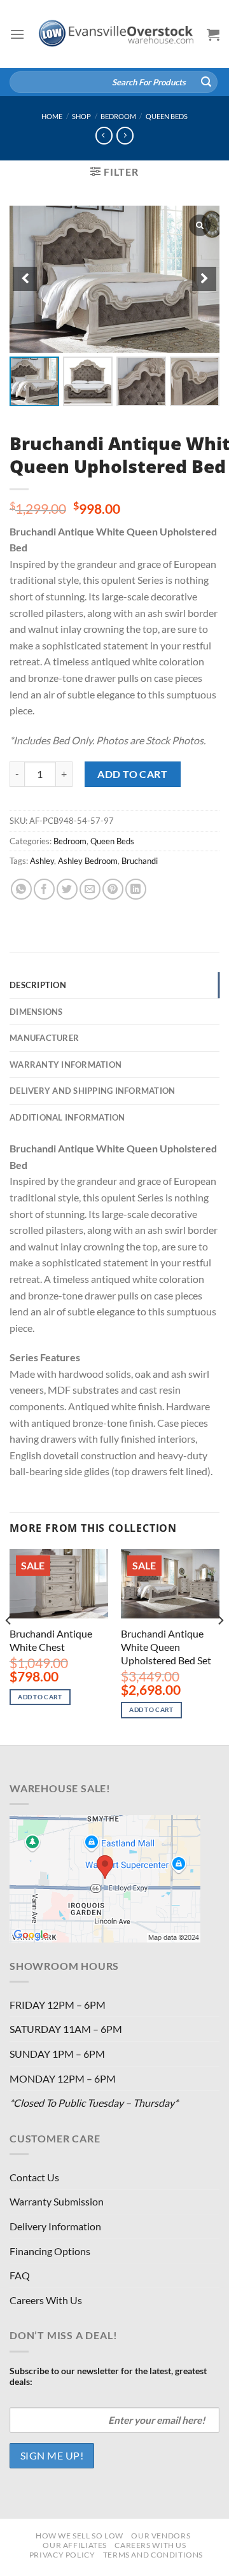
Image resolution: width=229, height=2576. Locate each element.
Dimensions (36, 1012)
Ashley (42, 861)
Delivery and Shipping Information (92, 1091)
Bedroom (118, 116)
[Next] (220, 1646)
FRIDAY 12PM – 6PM (58, 2005)
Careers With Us (46, 2300)
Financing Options (50, 2251)
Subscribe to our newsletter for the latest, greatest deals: (108, 2376)
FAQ (20, 2275)
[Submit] (206, 82)
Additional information (67, 1117)
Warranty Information (66, 1065)
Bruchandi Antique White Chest (51, 1640)
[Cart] (213, 34)
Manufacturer (44, 1038)
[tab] (114, 985)
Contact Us (34, 2177)
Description (38, 985)
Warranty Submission (57, 2201)
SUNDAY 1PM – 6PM (57, 2054)
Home (52, 116)
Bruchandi (140, 861)
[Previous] (9, 1646)
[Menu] (17, 34)
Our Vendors (161, 2536)
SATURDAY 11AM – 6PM (66, 2029)
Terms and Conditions (153, 2555)
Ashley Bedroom (88, 861)
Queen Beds (167, 116)
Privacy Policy (62, 2555)
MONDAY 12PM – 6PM (63, 2078)
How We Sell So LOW (80, 2536)
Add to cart (132, 774)
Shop (81, 116)
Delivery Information (55, 2226)
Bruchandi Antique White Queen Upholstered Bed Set (166, 1647)
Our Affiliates (75, 2545)
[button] (204, 279)
